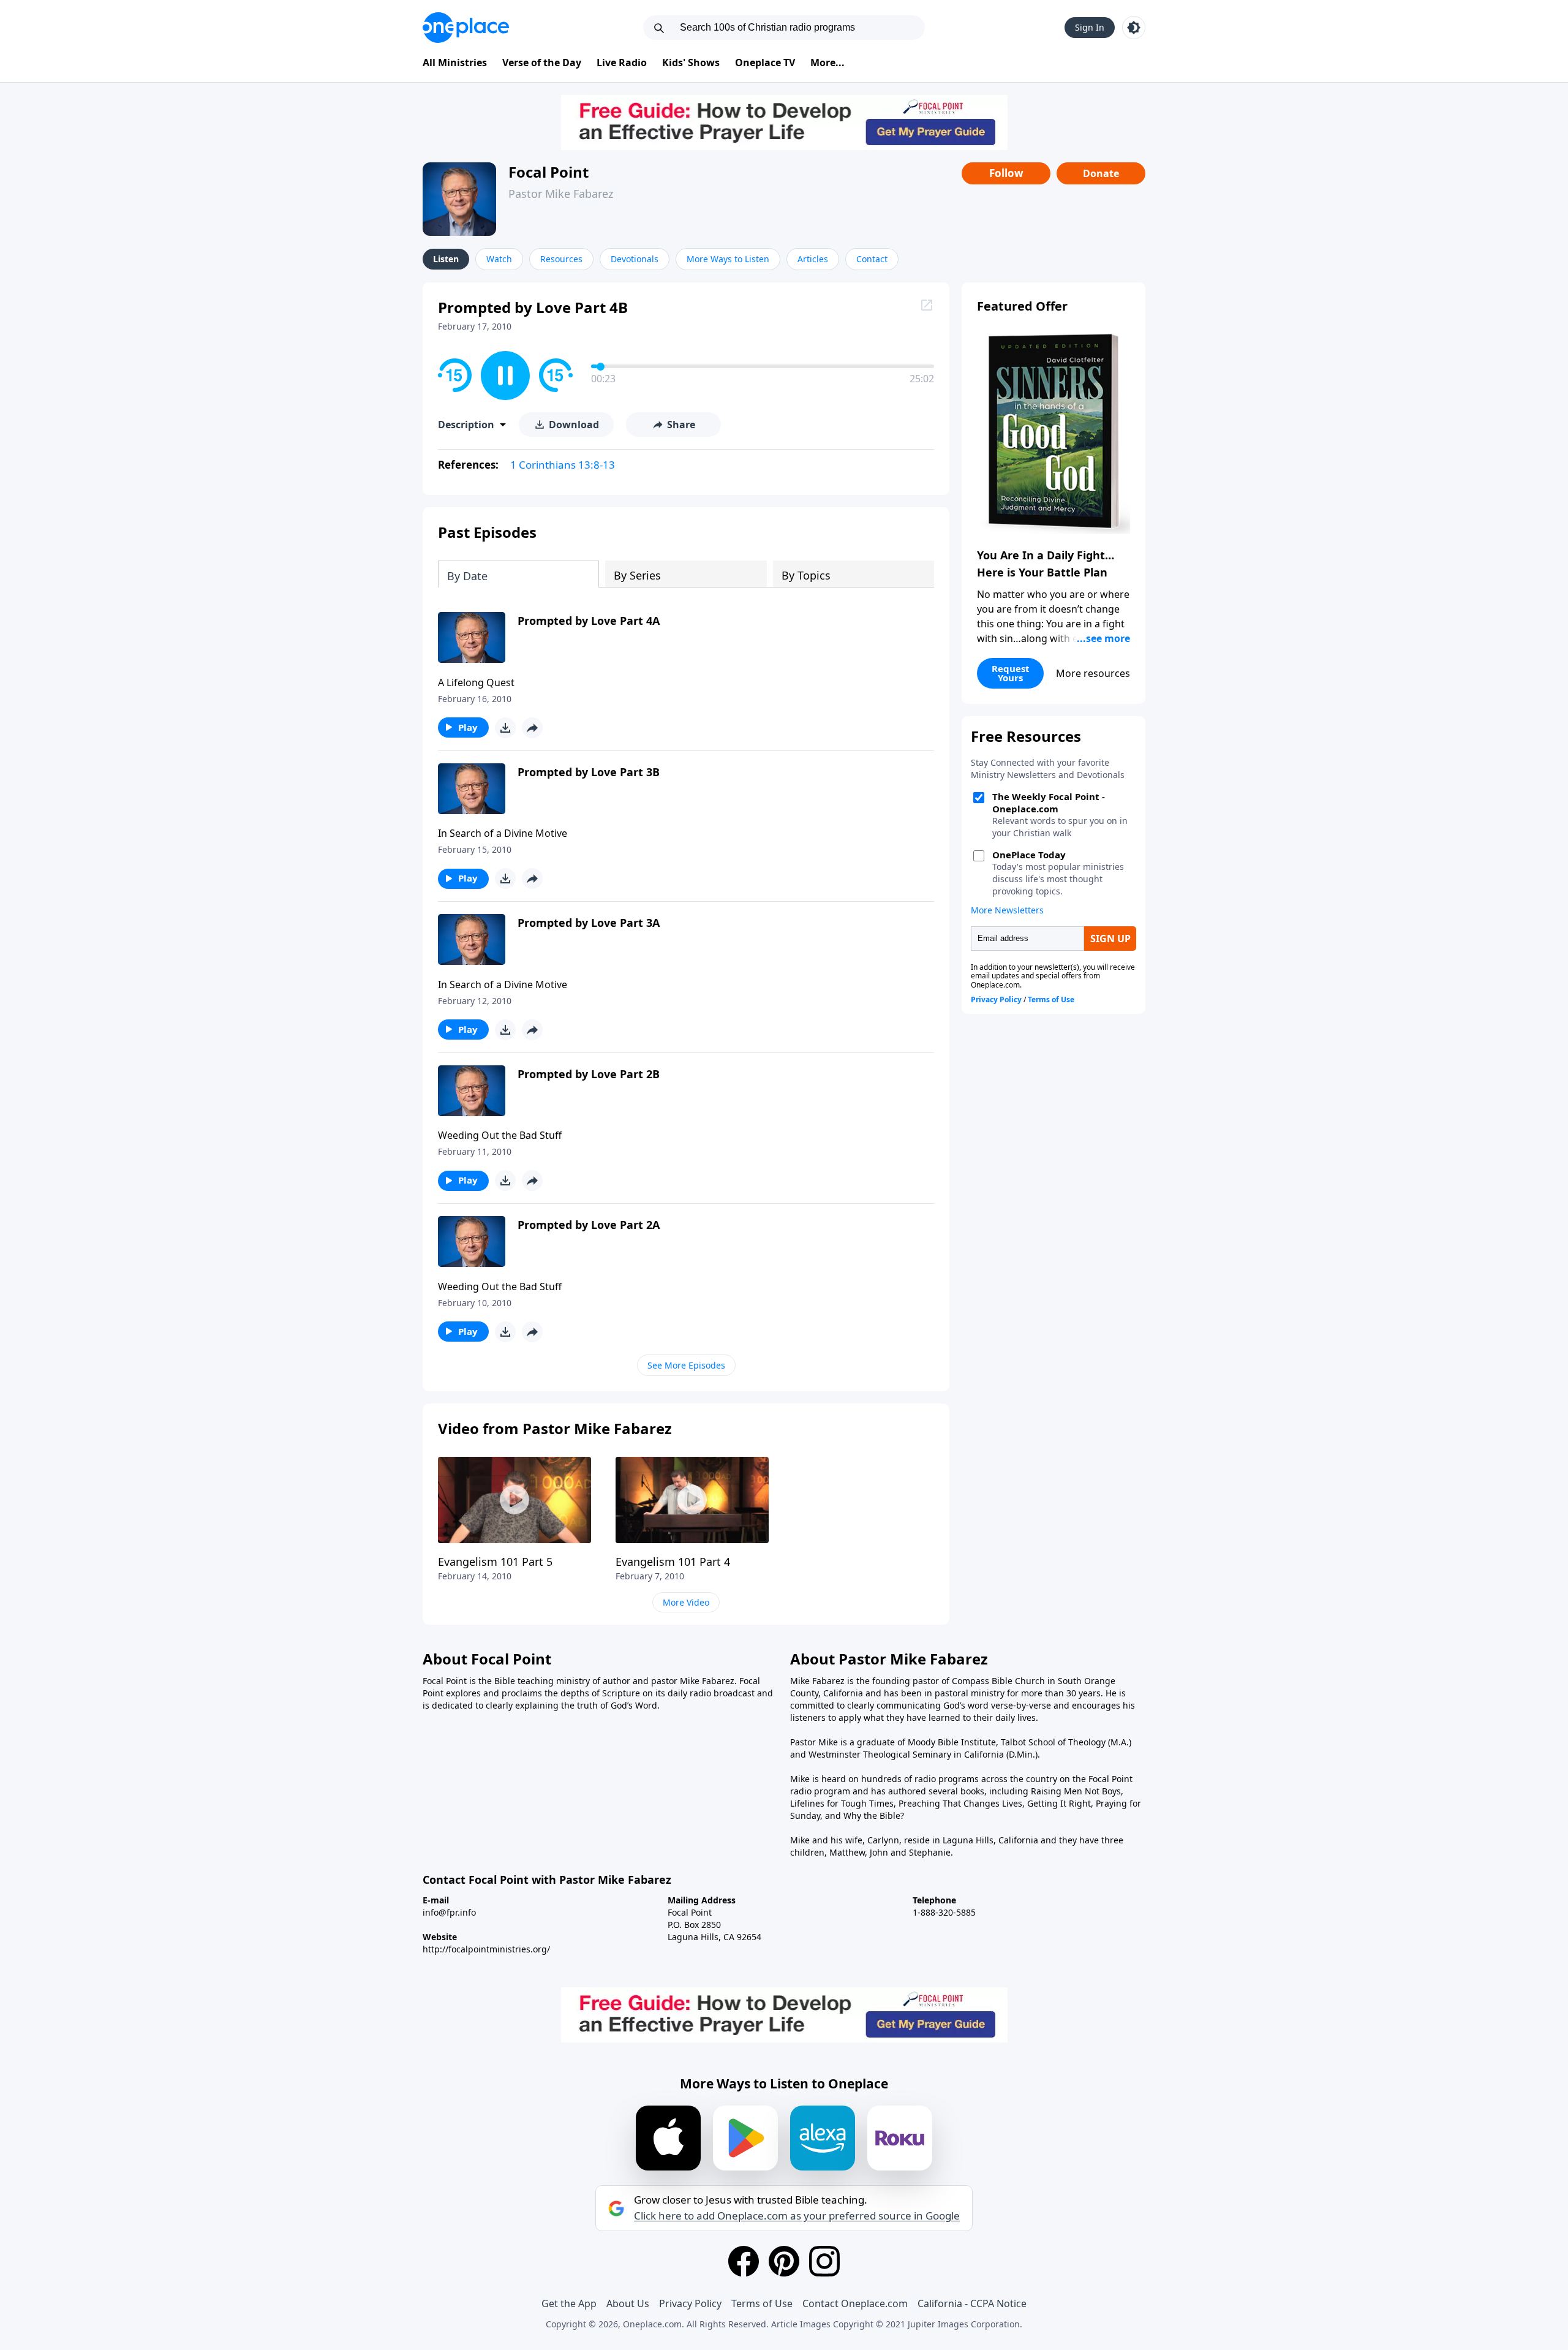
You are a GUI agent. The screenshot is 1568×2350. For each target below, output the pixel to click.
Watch (499, 259)
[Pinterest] (784, 2261)
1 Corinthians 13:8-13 (563, 465)
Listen (446, 259)
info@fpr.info (449, 1912)
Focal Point (548, 172)
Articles (813, 259)
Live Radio (622, 62)
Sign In (1090, 27)
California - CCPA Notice (972, 2303)
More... (827, 62)
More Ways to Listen (728, 259)
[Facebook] (744, 2261)
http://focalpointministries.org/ (486, 1949)
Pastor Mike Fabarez (561, 194)
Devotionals (635, 259)
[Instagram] (824, 2261)
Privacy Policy (690, 2303)
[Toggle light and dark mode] (1134, 28)
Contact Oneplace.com (855, 2303)
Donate (1101, 173)
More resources (1093, 673)
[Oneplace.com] (466, 28)
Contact (872, 259)
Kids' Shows (691, 62)
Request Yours (1011, 673)
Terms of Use (762, 2303)
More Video (686, 1602)
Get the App (569, 2303)
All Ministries (455, 62)
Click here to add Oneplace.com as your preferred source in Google (797, 2216)
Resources (561, 259)
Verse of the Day (542, 62)
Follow (1006, 173)
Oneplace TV (765, 62)
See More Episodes (686, 1365)
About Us (628, 2303)
